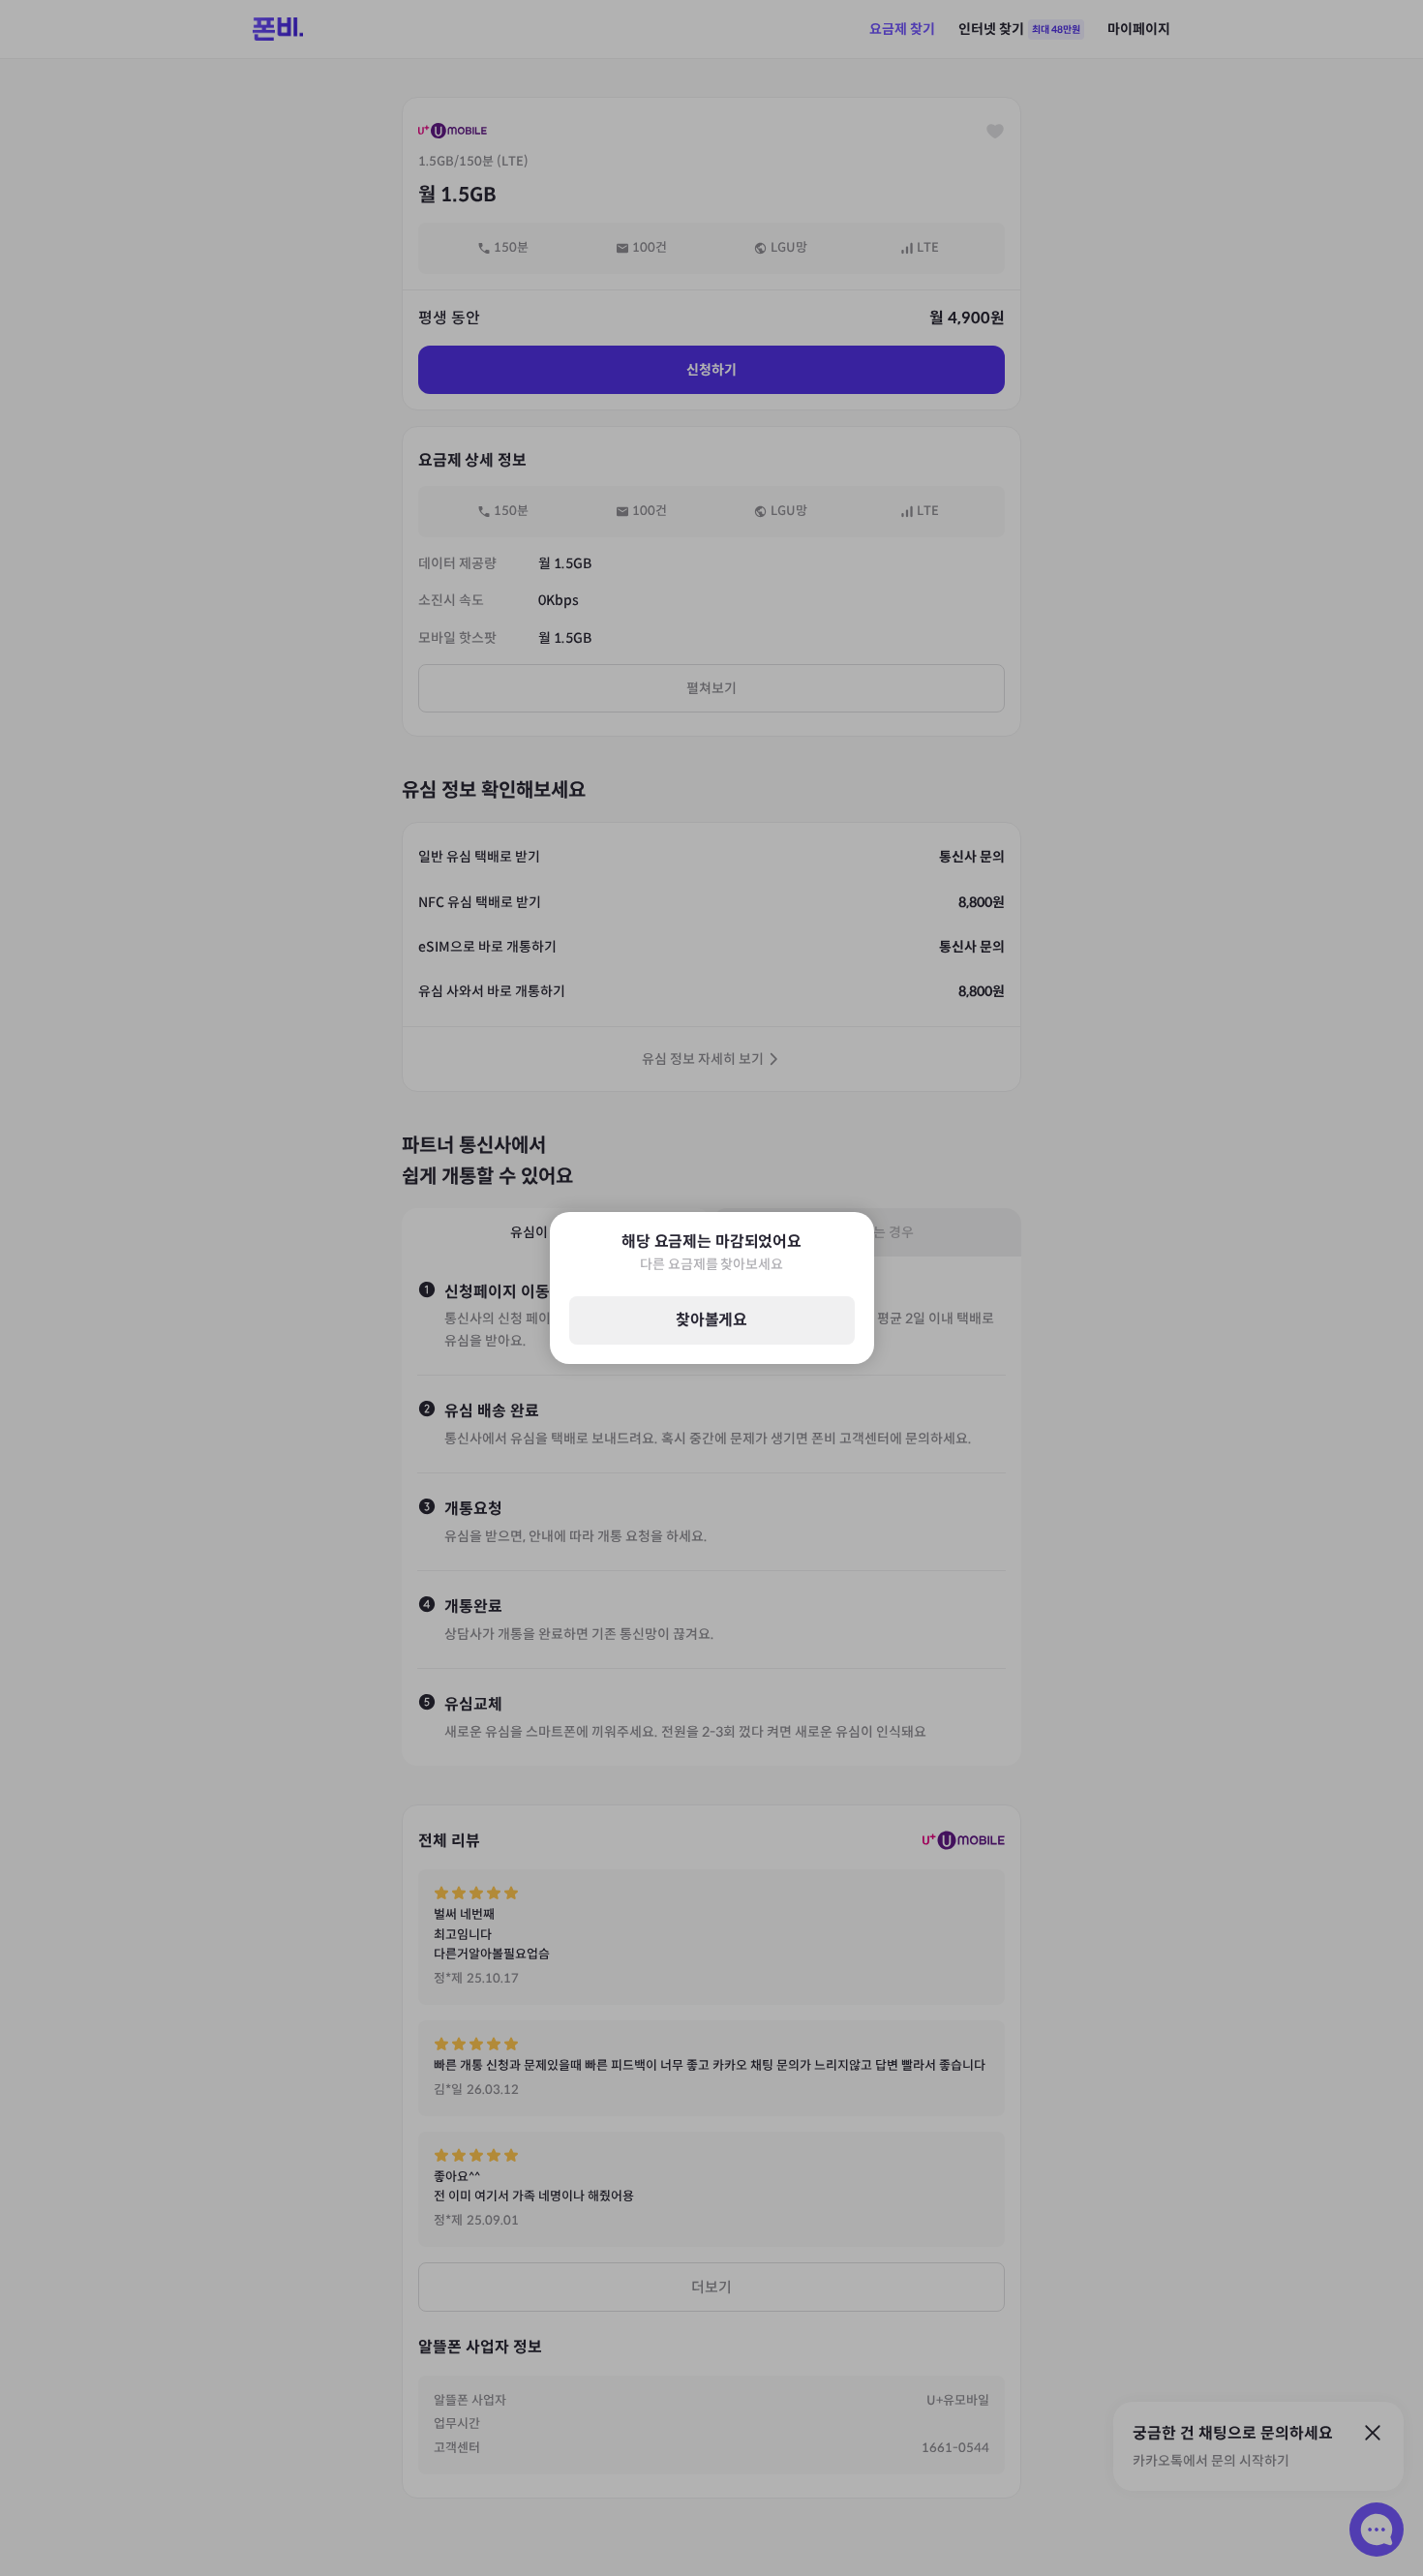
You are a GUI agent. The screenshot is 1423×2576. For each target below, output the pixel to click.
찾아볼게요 (711, 1321)
